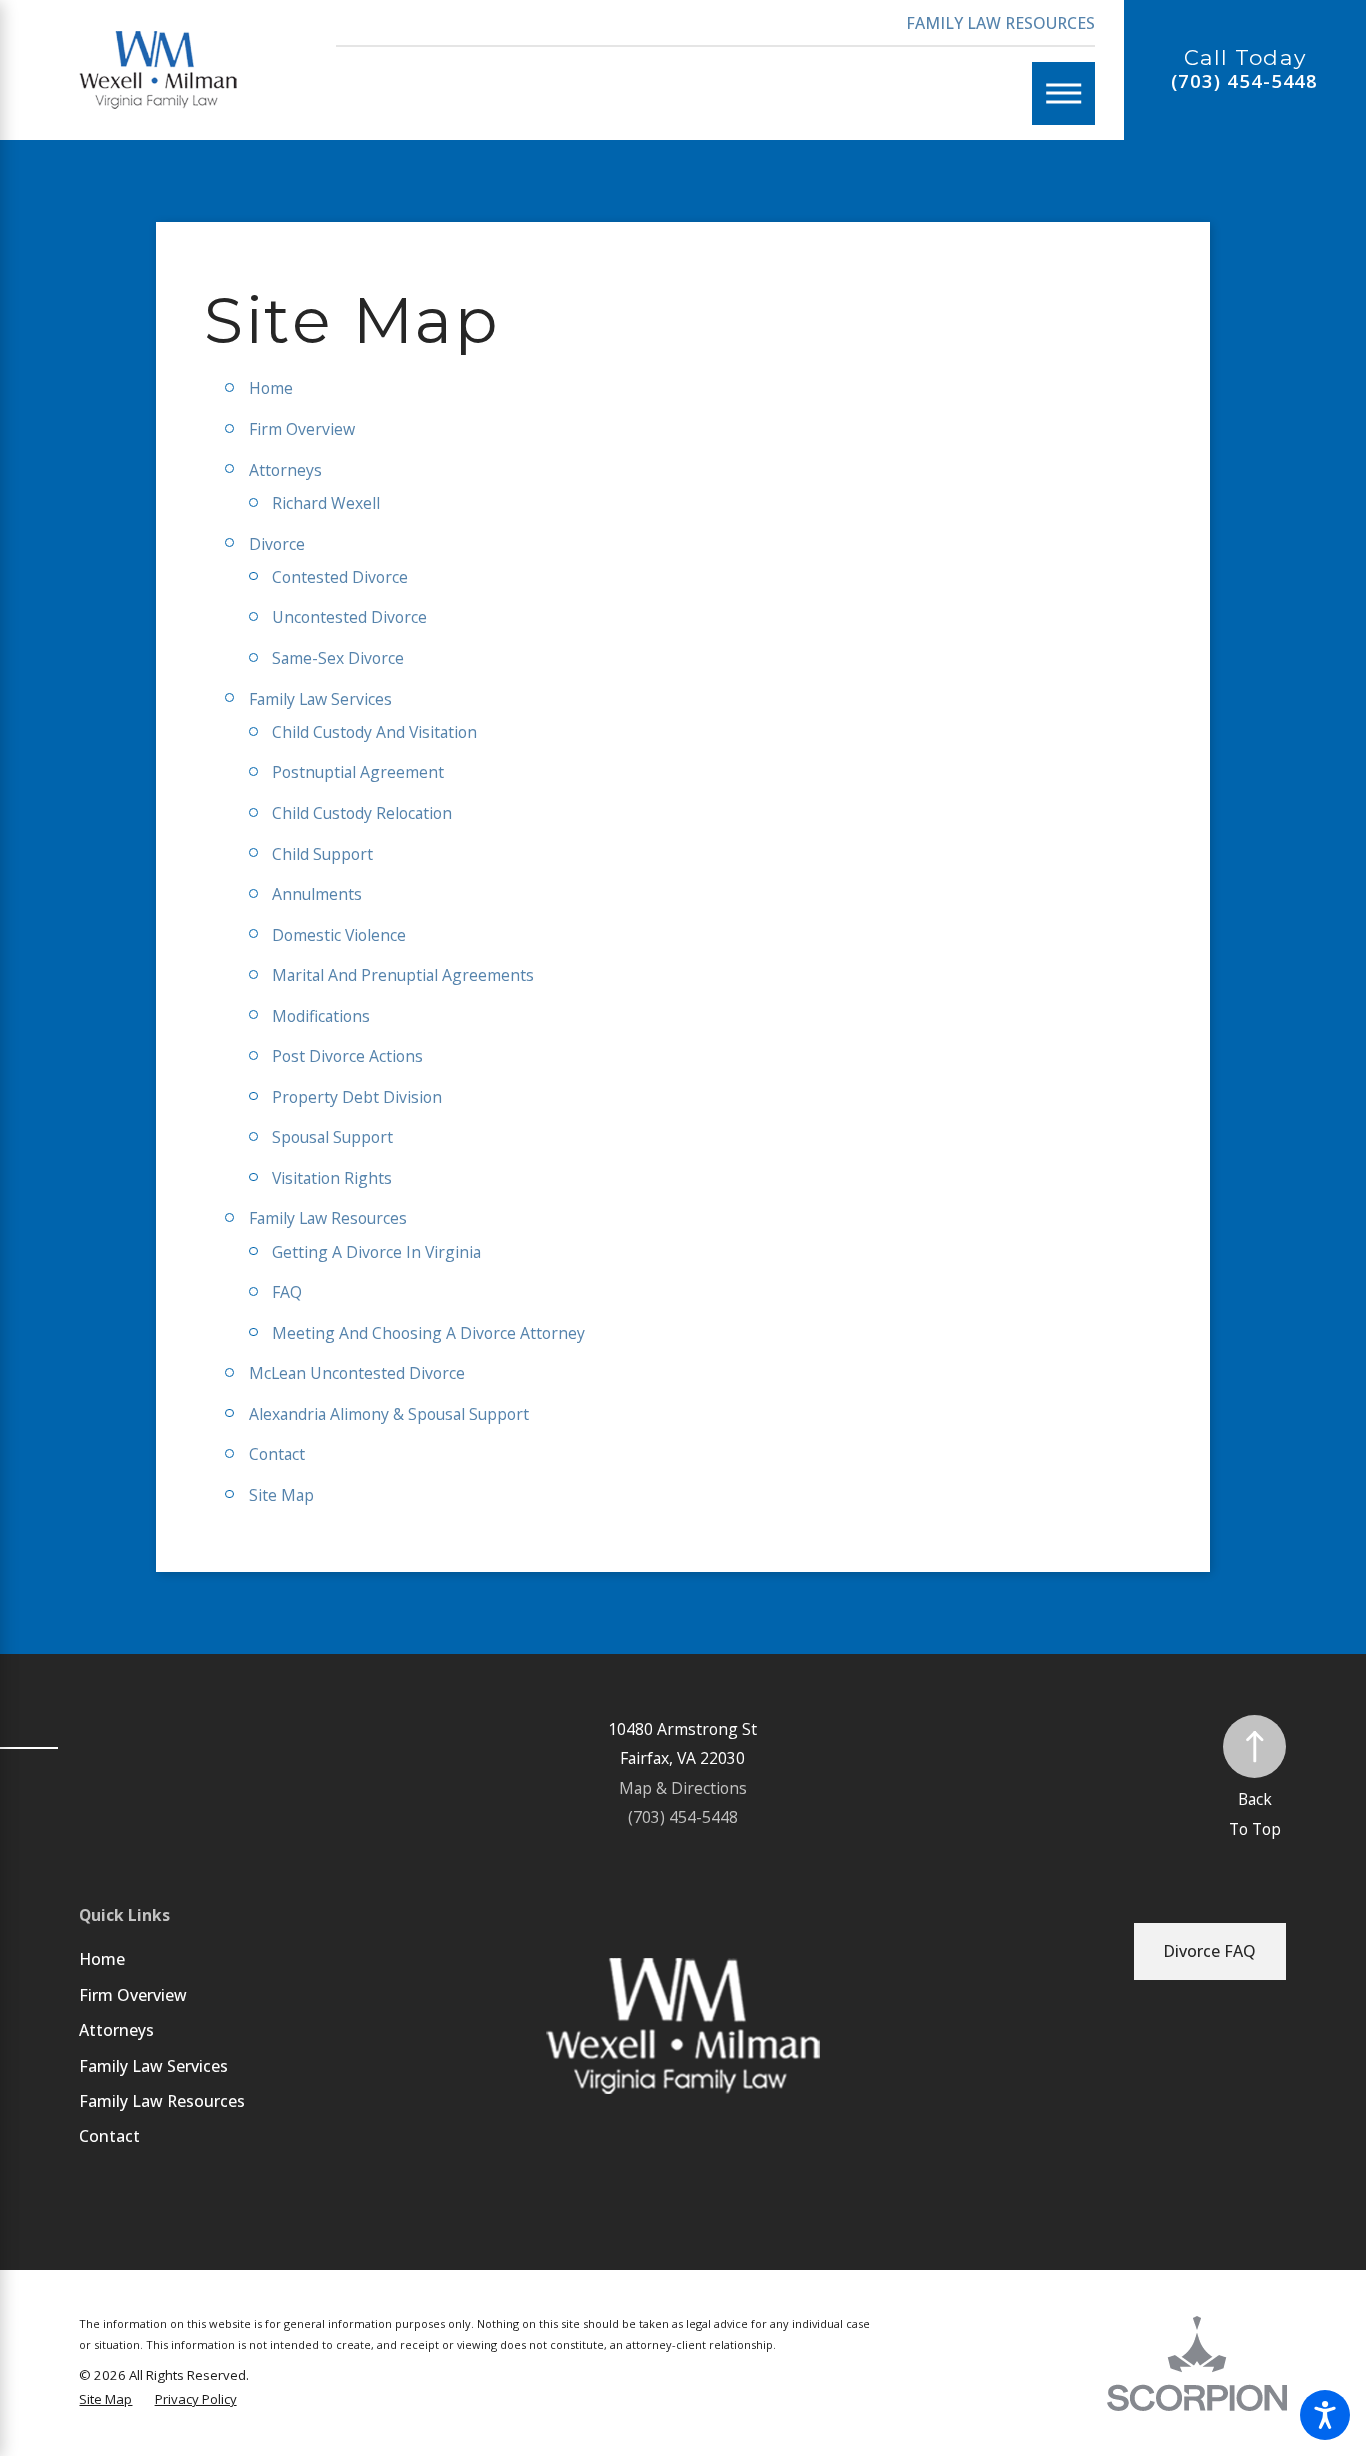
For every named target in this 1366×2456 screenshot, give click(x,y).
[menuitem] (240, 1959)
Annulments (317, 894)
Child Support (322, 854)
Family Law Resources (1000, 23)
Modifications (321, 1016)
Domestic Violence (339, 935)
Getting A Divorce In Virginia (376, 1252)
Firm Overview (302, 429)
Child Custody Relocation (362, 813)
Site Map (281, 1495)
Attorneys (285, 470)
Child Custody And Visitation (374, 732)
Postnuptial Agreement (358, 772)
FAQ (287, 1292)
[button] (1325, 2415)
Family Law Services (320, 699)
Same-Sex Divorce (338, 658)
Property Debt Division (357, 1097)
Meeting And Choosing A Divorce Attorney (428, 1333)
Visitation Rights (332, 1178)
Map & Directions (683, 1788)
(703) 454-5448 (1244, 81)
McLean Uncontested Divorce (357, 1373)
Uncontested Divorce (349, 617)
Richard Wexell (326, 503)
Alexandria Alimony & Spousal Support (389, 1414)
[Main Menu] (1063, 93)
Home (271, 388)
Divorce (277, 544)
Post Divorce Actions (347, 1056)
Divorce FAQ (1209, 1951)
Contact (277, 1454)
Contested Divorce (340, 577)
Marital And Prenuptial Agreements (403, 975)
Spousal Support (332, 1137)
